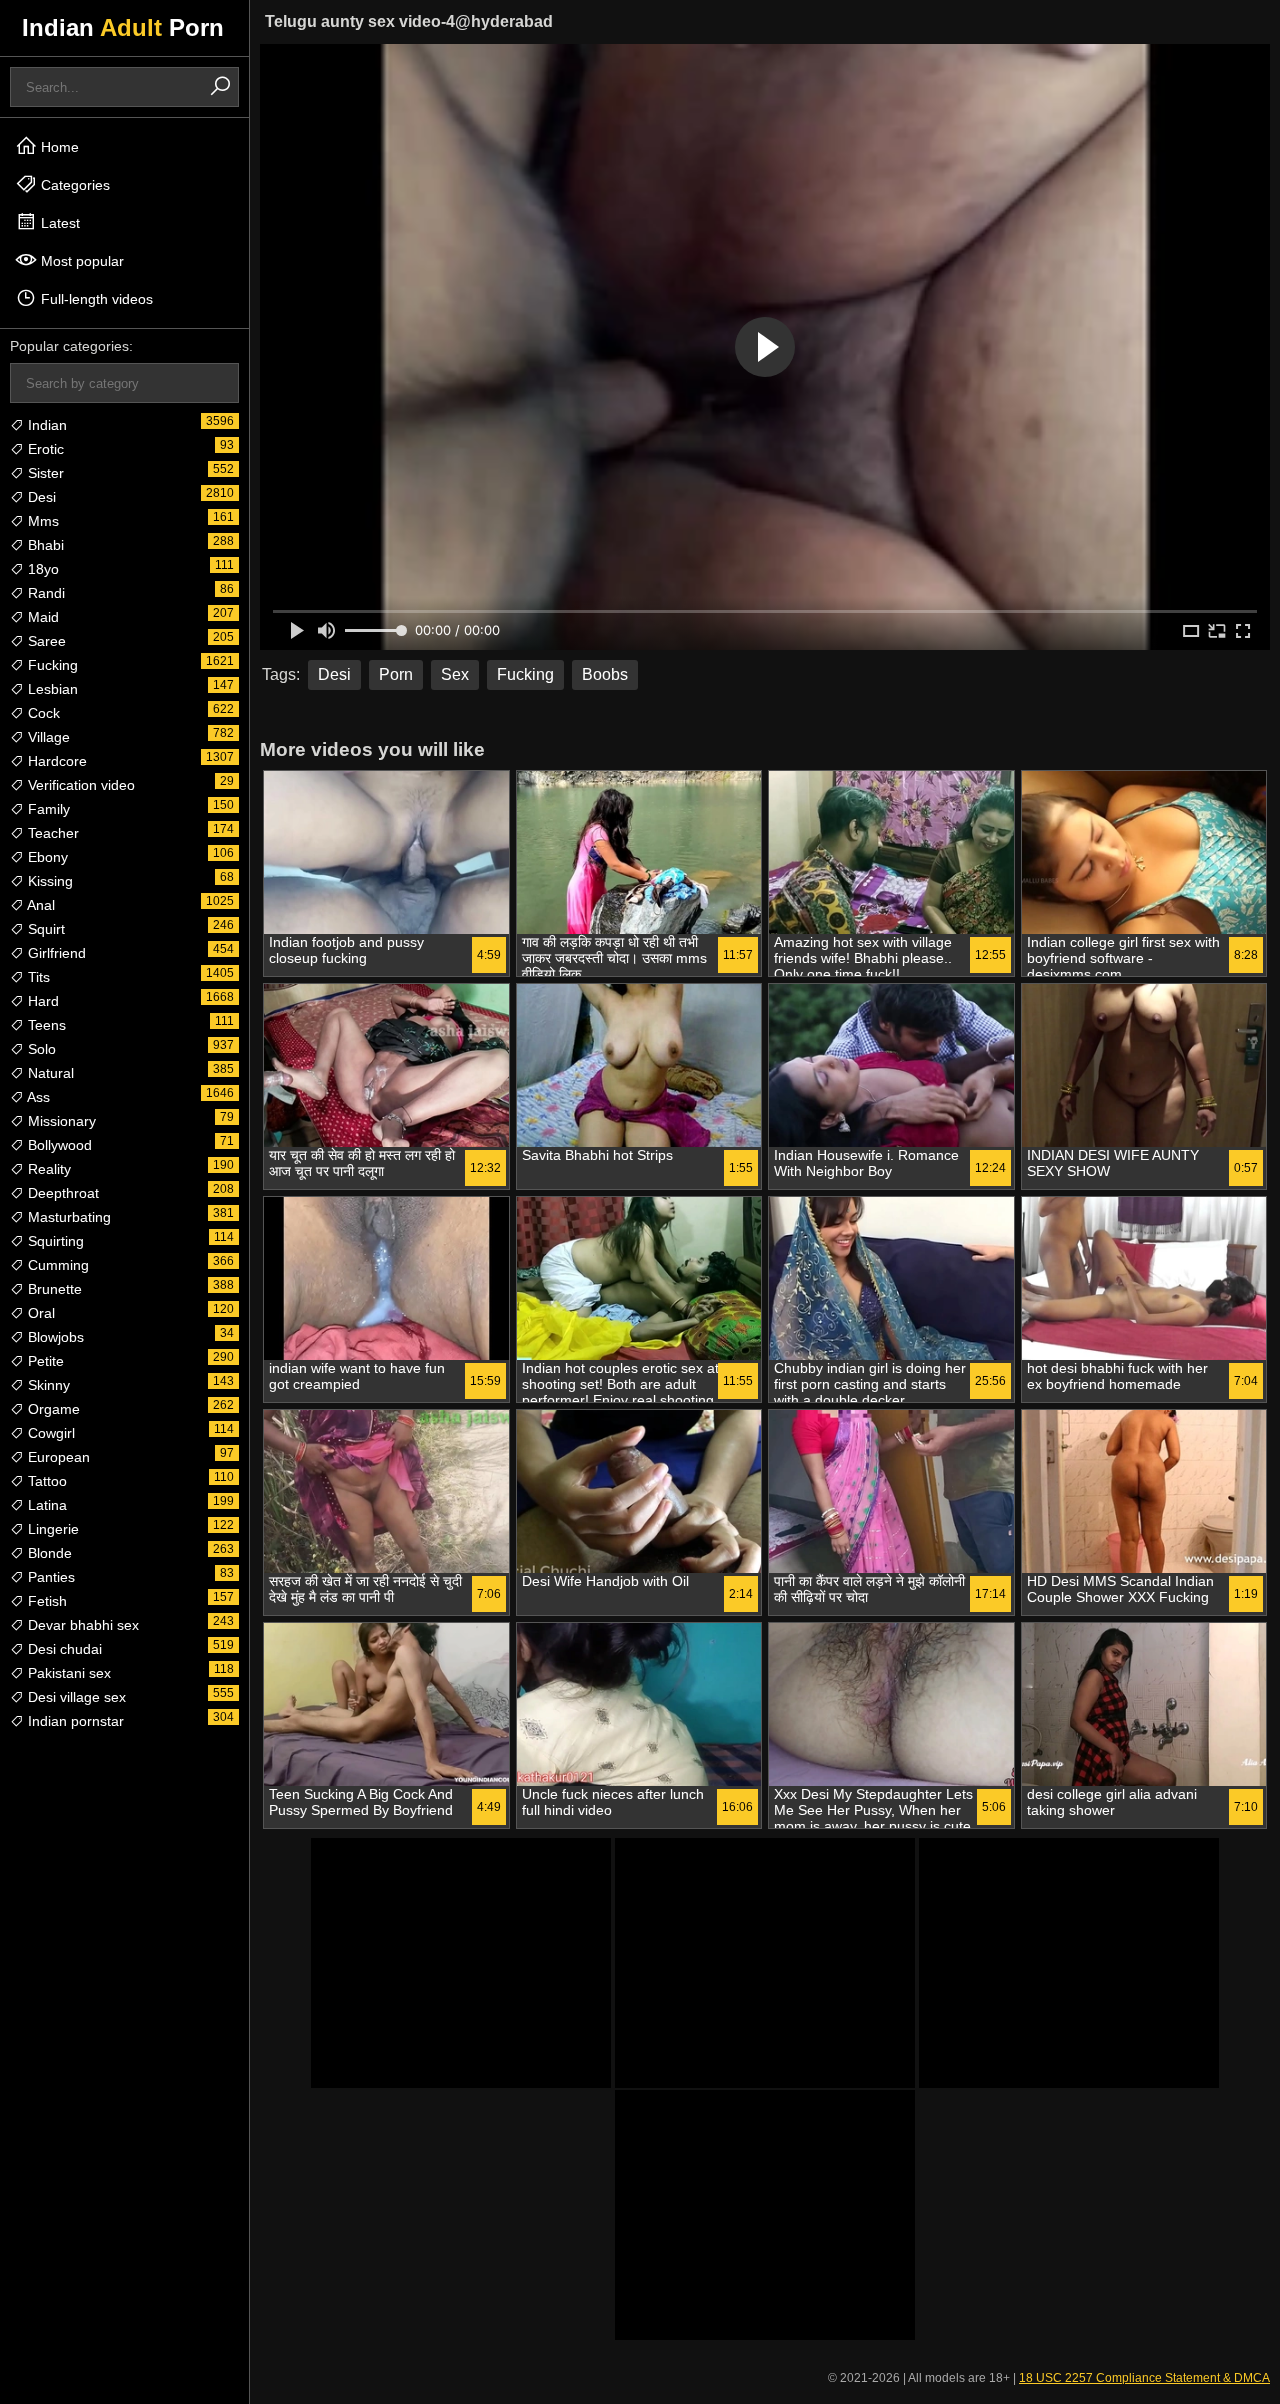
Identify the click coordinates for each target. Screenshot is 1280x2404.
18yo (41, 569)
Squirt (44, 929)
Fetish (45, 1601)
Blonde (48, 1553)
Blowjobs (54, 1337)
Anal (39, 905)
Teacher (51, 833)
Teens (45, 1025)
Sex (455, 674)
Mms (41, 521)
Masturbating (67, 1217)
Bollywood (58, 1145)
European (57, 1457)
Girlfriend (55, 953)
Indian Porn (123, 27)
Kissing (48, 881)
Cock (42, 713)
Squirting (54, 1241)
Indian (45, 425)
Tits (37, 977)
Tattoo (45, 1481)
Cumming (56, 1265)
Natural (49, 1073)
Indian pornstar (74, 1721)
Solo (40, 1049)
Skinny (47, 1385)
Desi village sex (75, 1697)
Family (47, 809)
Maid (41, 617)
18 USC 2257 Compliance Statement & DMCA (1144, 2378)
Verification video (79, 785)
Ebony (46, 857)
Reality (47, 1169)
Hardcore (55, 761)
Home (58, 147)
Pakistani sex (67, 1673)
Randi (44, 593)
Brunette (53, 1289)
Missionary (60, 1121)
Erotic (44, 449)
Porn (396, 674)
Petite (44, 1361)
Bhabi (44, 545)
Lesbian (51, 689)
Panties (49, 1577)
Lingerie (51, 1529)
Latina (45, 1505)
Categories (73, 185)
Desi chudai (63, 1649)
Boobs (605, 674)
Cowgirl (49, 1433)
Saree (45, 641)
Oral (39, 1313)
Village (47, 737)
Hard (41, 1001)
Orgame (52, 1409)
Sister (44, 473)
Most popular (80, 261)
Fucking (51, 665)
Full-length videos (95, 299)
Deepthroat (61, 1193)
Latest (58, 223)
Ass (37, 1097)
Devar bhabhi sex (81, 1625)
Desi (40, 497)
